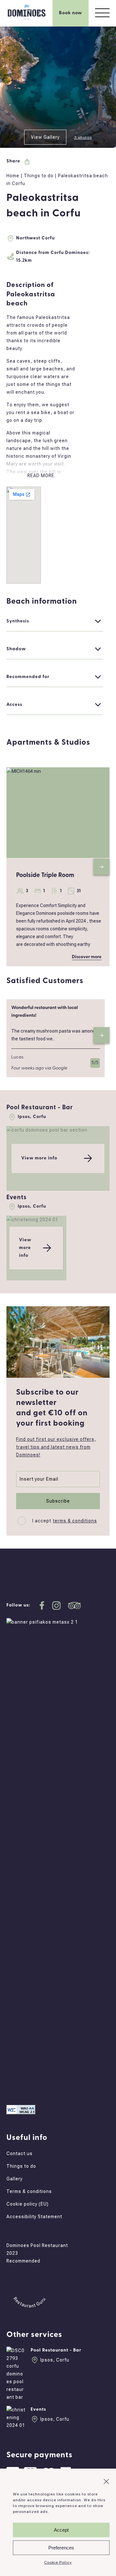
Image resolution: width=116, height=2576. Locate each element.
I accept (65, 1521)
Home (13, 176)
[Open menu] (102, 13)
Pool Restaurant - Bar (40, 1108)
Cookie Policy (58, 2562)
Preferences (61, 2548)
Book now (71, 13)
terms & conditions (75, 1521)
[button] (106, 2482)
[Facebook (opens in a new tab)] (42, 2063)
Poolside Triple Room (45, 876)
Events (17, 1198)
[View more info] (47, 1130)
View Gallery (45, 137)
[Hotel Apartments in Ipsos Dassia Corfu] (27, 19)
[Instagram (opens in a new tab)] (57, 2063)
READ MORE (41, 476)
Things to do (39, 176)
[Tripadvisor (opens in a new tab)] (75, 2063)
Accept (61, 2530)
